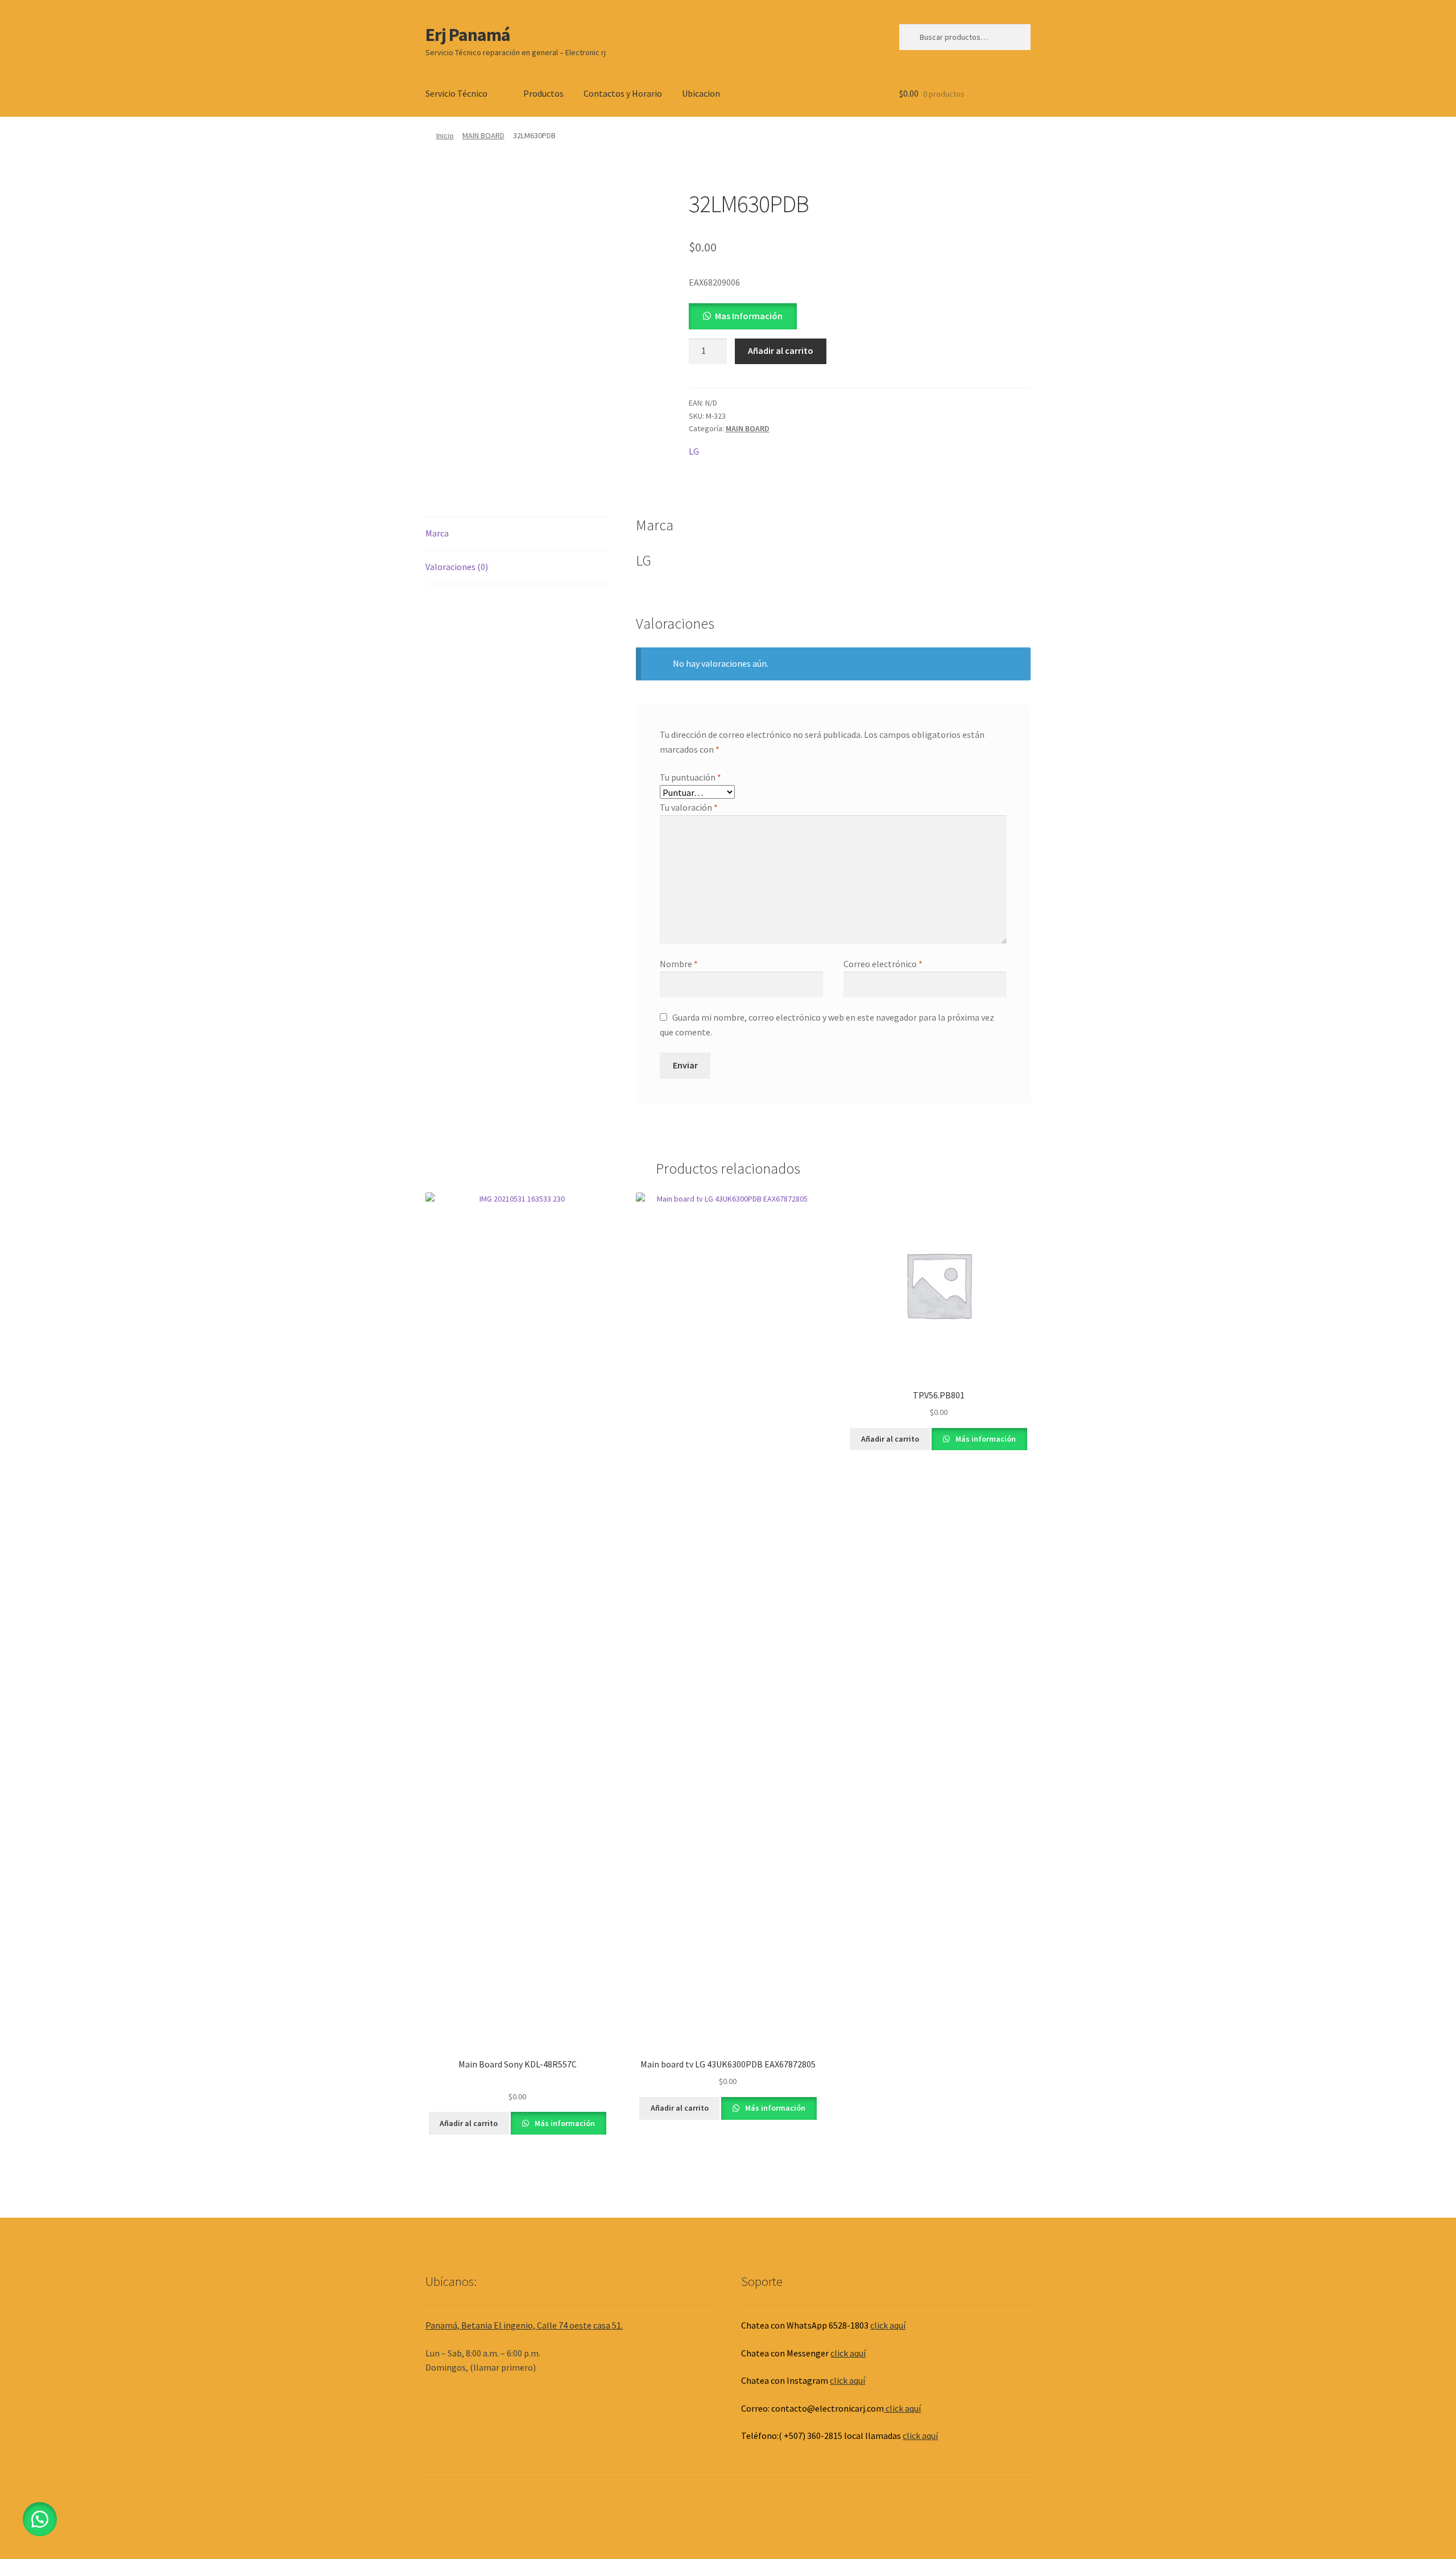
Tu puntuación (690, 777)
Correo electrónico (883, 964)
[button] (743, 316)
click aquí (888, 2325)
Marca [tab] (437, 533)
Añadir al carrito (781, 350)
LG (694, 451)
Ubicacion (701, 93)
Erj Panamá (468, 35)
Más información (564, 2123)
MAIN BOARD (483, 135)
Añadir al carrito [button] (469, 2123)
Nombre (679, 964)
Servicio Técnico (456, 93)
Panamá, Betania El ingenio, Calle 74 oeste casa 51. (524, 2325)
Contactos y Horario (623, 93)
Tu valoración (689, 807)
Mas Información (749, 316)
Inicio (445, 135)
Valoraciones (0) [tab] (457, 567)
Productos (543, 93)
